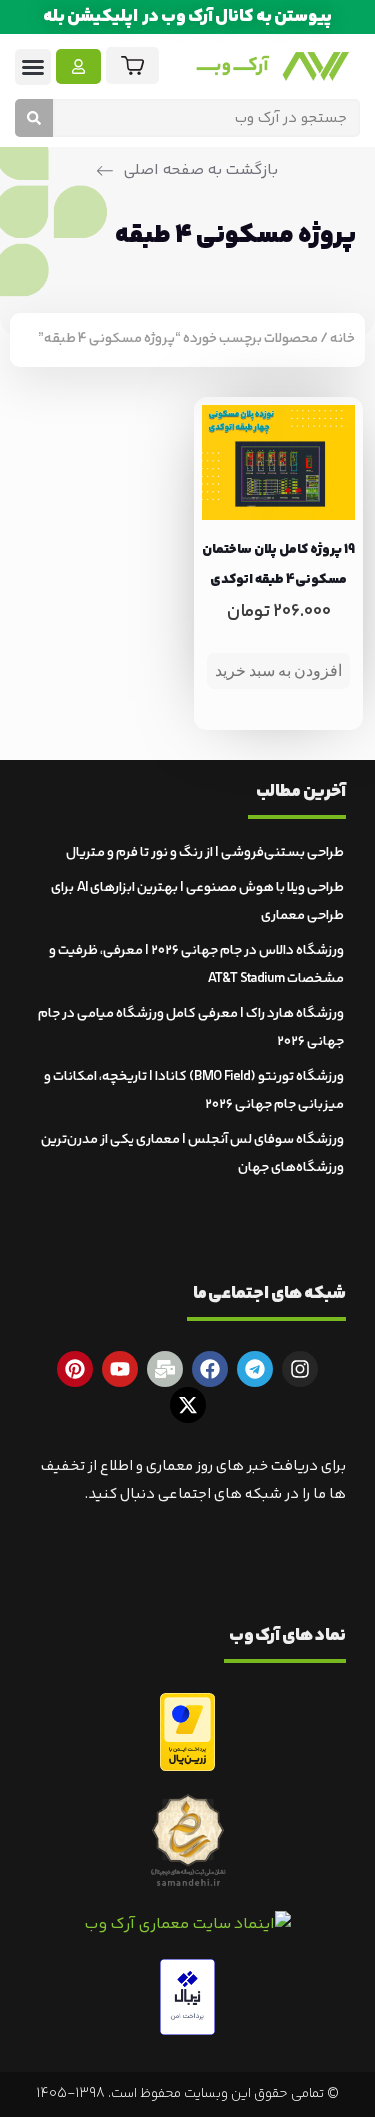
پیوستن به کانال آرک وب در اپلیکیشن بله (187, 17)
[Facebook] (210, 1369)
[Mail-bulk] (165, 1369)
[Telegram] (255, 1369)
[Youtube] (120, 1369)
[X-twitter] (188, 1405)
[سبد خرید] (132, 65)
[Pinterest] (75, 1369)
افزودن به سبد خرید (278, 670)
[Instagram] (300, 1369)
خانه (342, 339)
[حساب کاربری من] (78, 66)
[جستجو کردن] (34, 118)
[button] (33, 67)
